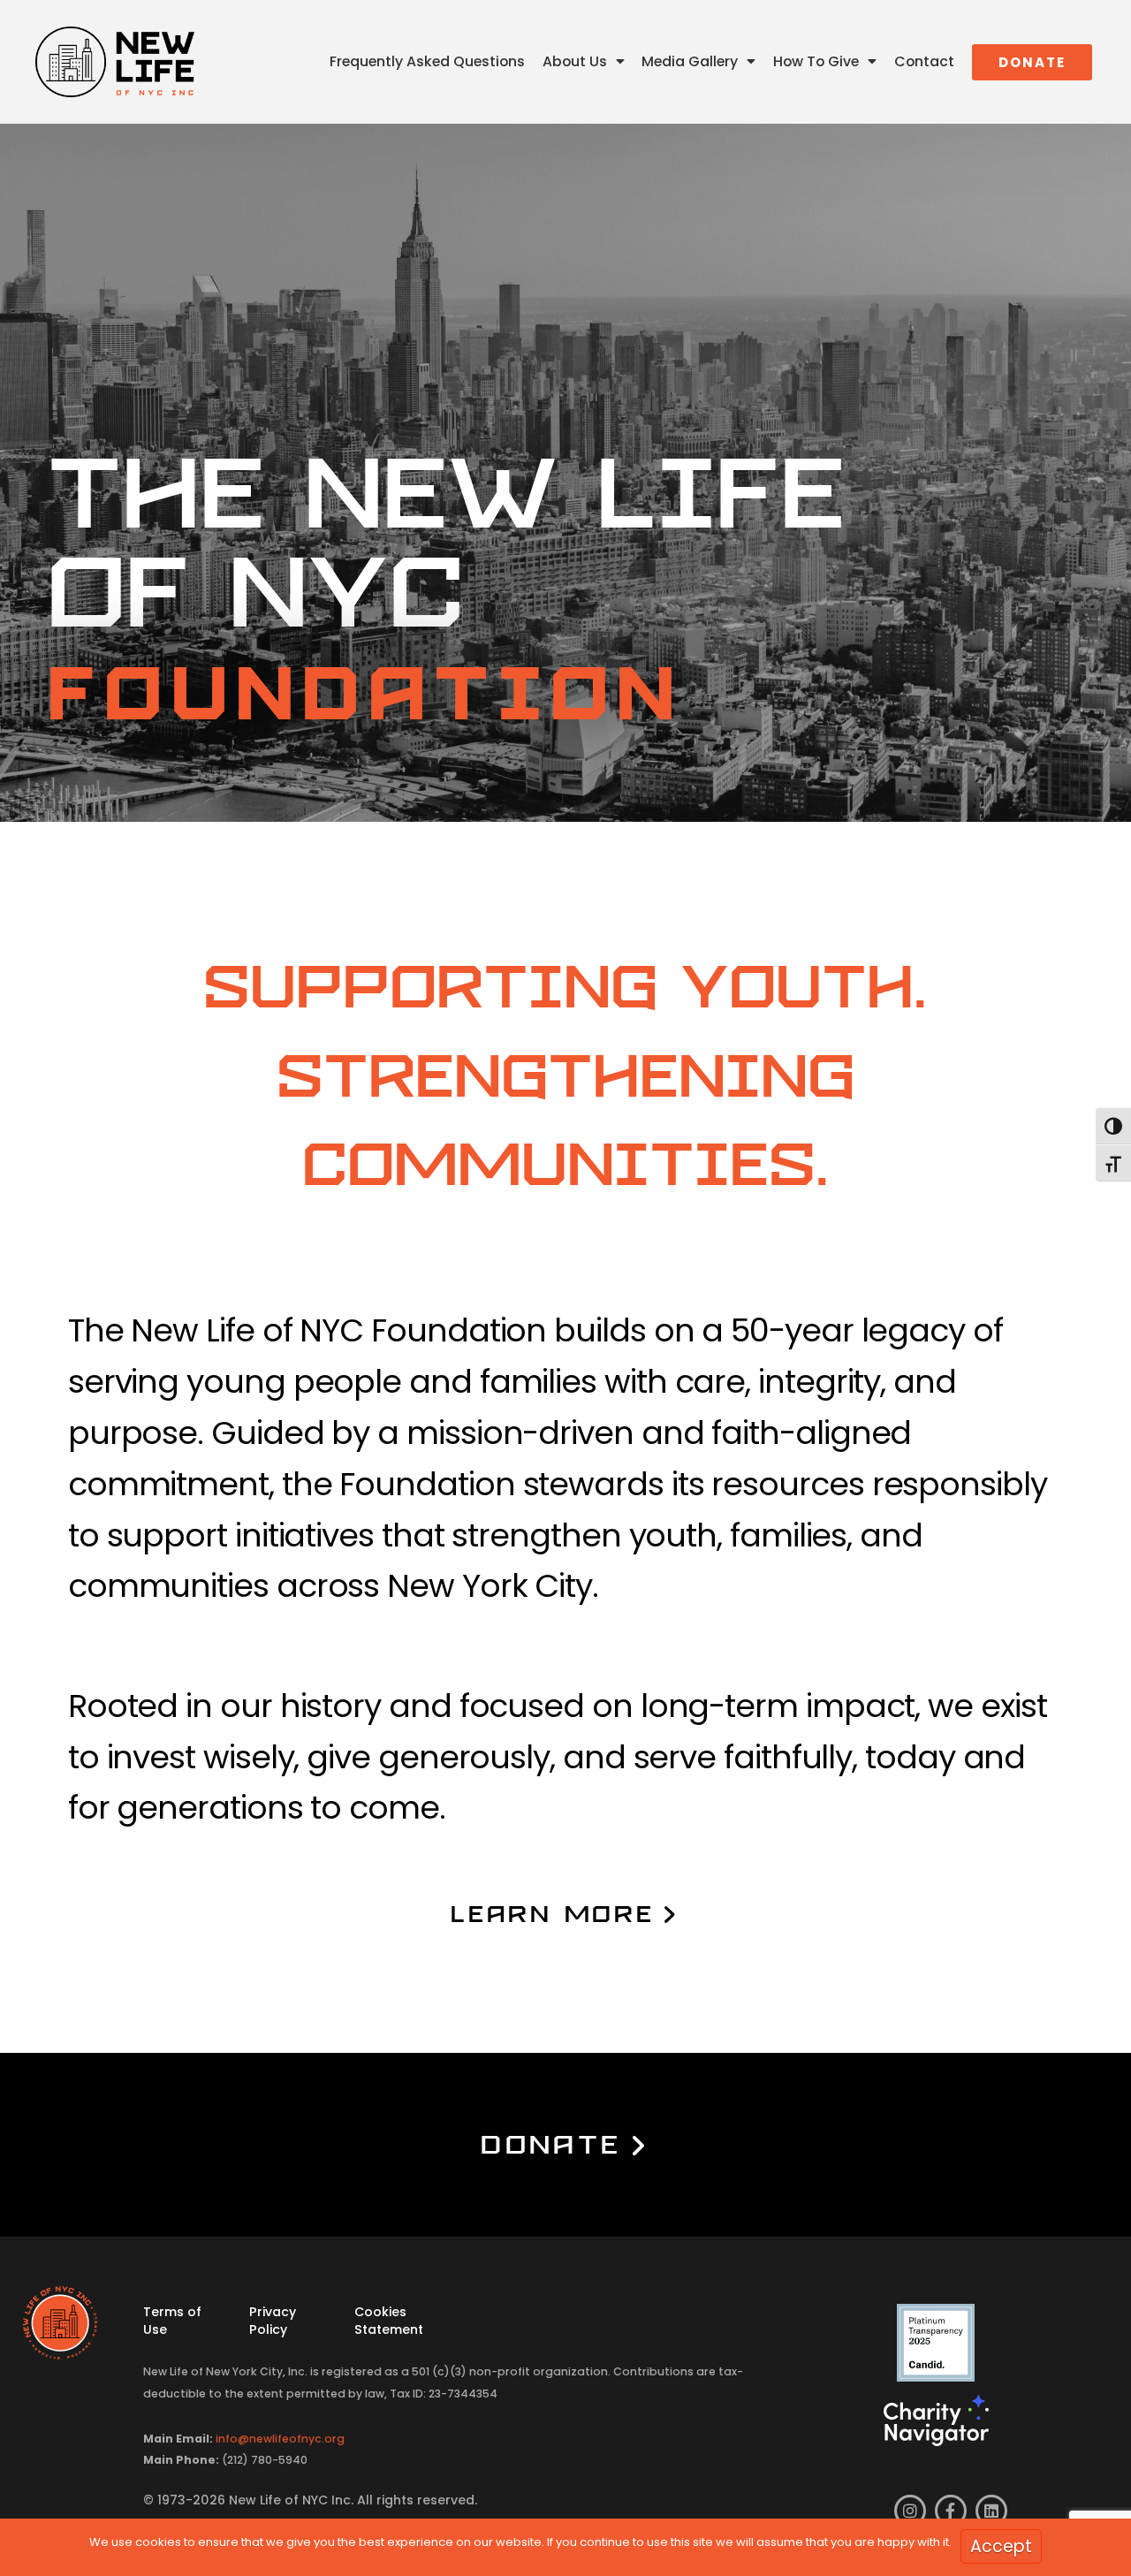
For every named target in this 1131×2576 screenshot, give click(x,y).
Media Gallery (690, 61)
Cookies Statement (389, 2320)
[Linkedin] (991, 2511)
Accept (1001, 2546)
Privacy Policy (273, 2320)
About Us (575, 61)
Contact (924, 61)
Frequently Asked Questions (427, 61)
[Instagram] (910, 2511)
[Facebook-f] (951, 2511)
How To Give (816, 61)
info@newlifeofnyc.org (280, 2439)
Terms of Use (172, 2320)
